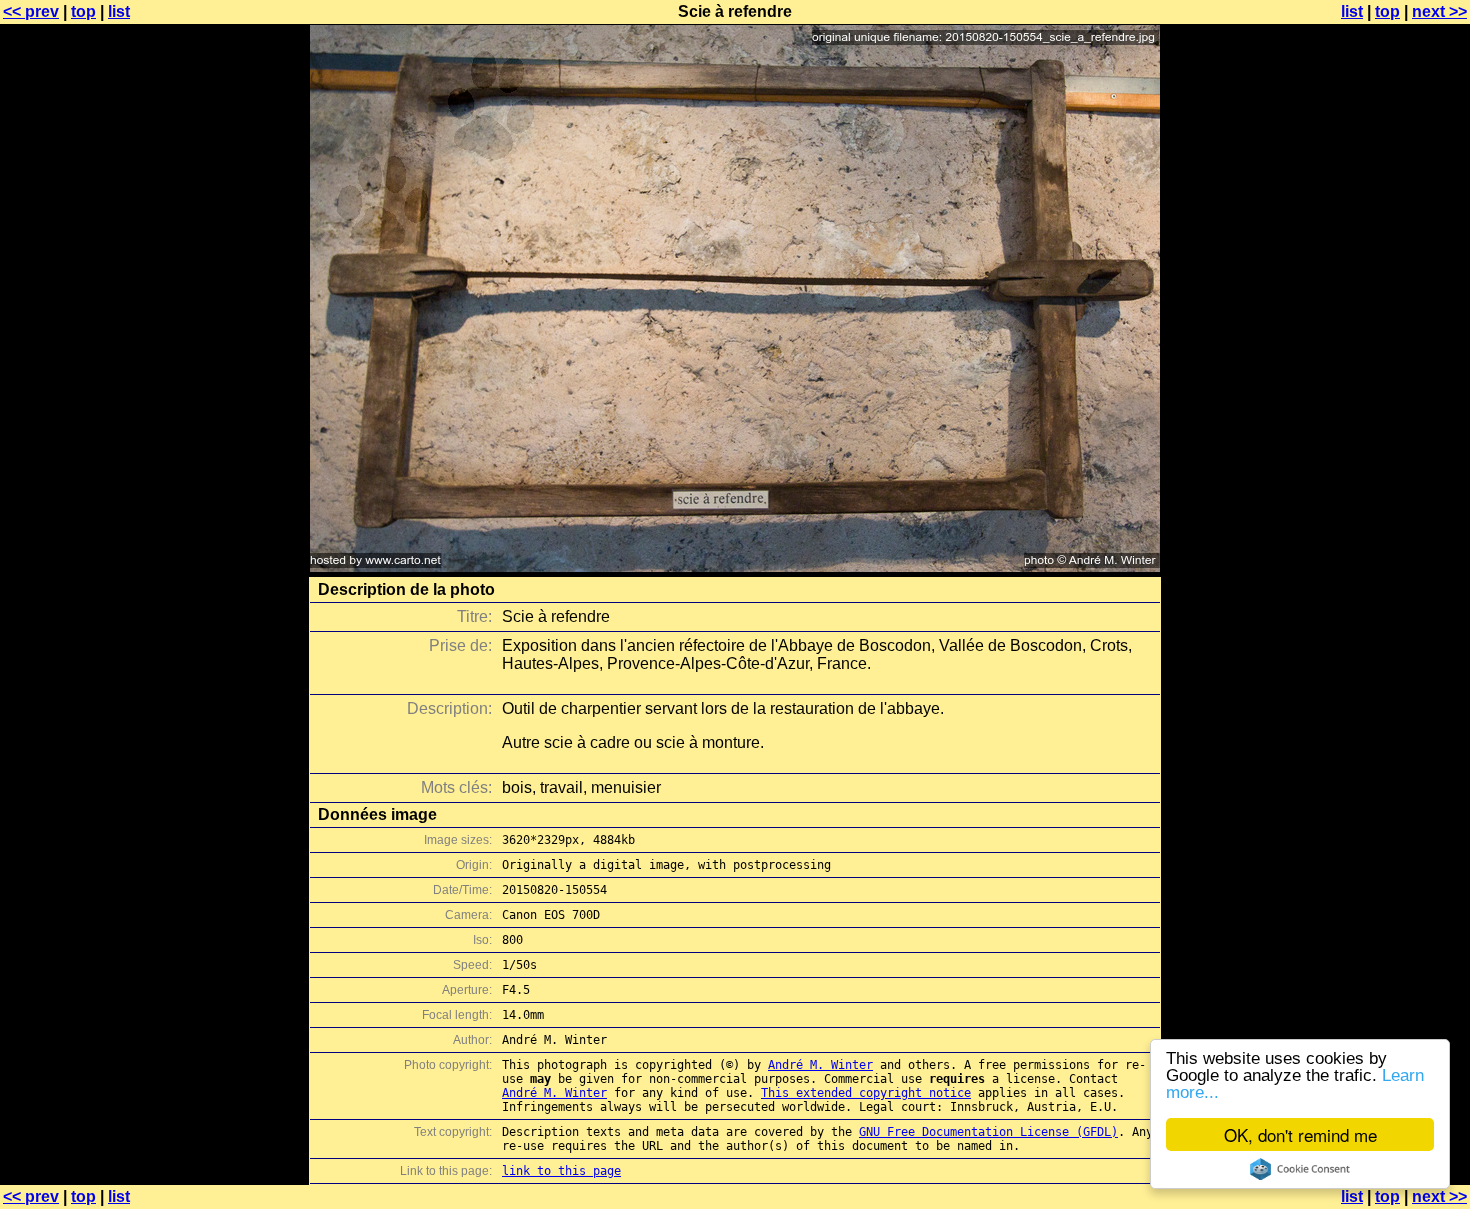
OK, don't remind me (1300, 1134)
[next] (735, 566)
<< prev (31, 11)
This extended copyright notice (866, 1093)
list (119, 11)
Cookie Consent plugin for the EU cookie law (1300, 1169)
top (83, 11)
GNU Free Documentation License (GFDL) (988, 1132)
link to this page (561, 1171)
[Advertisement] (1389, 495)
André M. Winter (820, 1065)
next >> (1439, 11)
